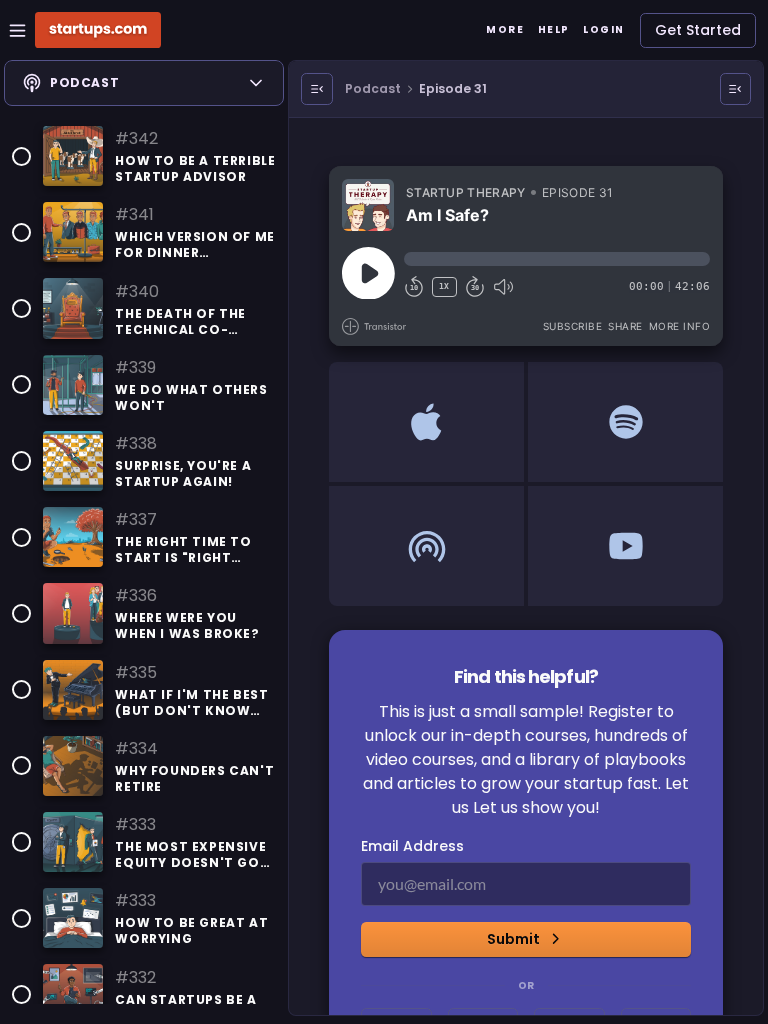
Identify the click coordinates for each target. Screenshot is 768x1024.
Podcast (373, 88)
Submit (513, 939)
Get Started (698, 30)
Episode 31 (453, 88)
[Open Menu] (317, 89)
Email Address (412, 846)
